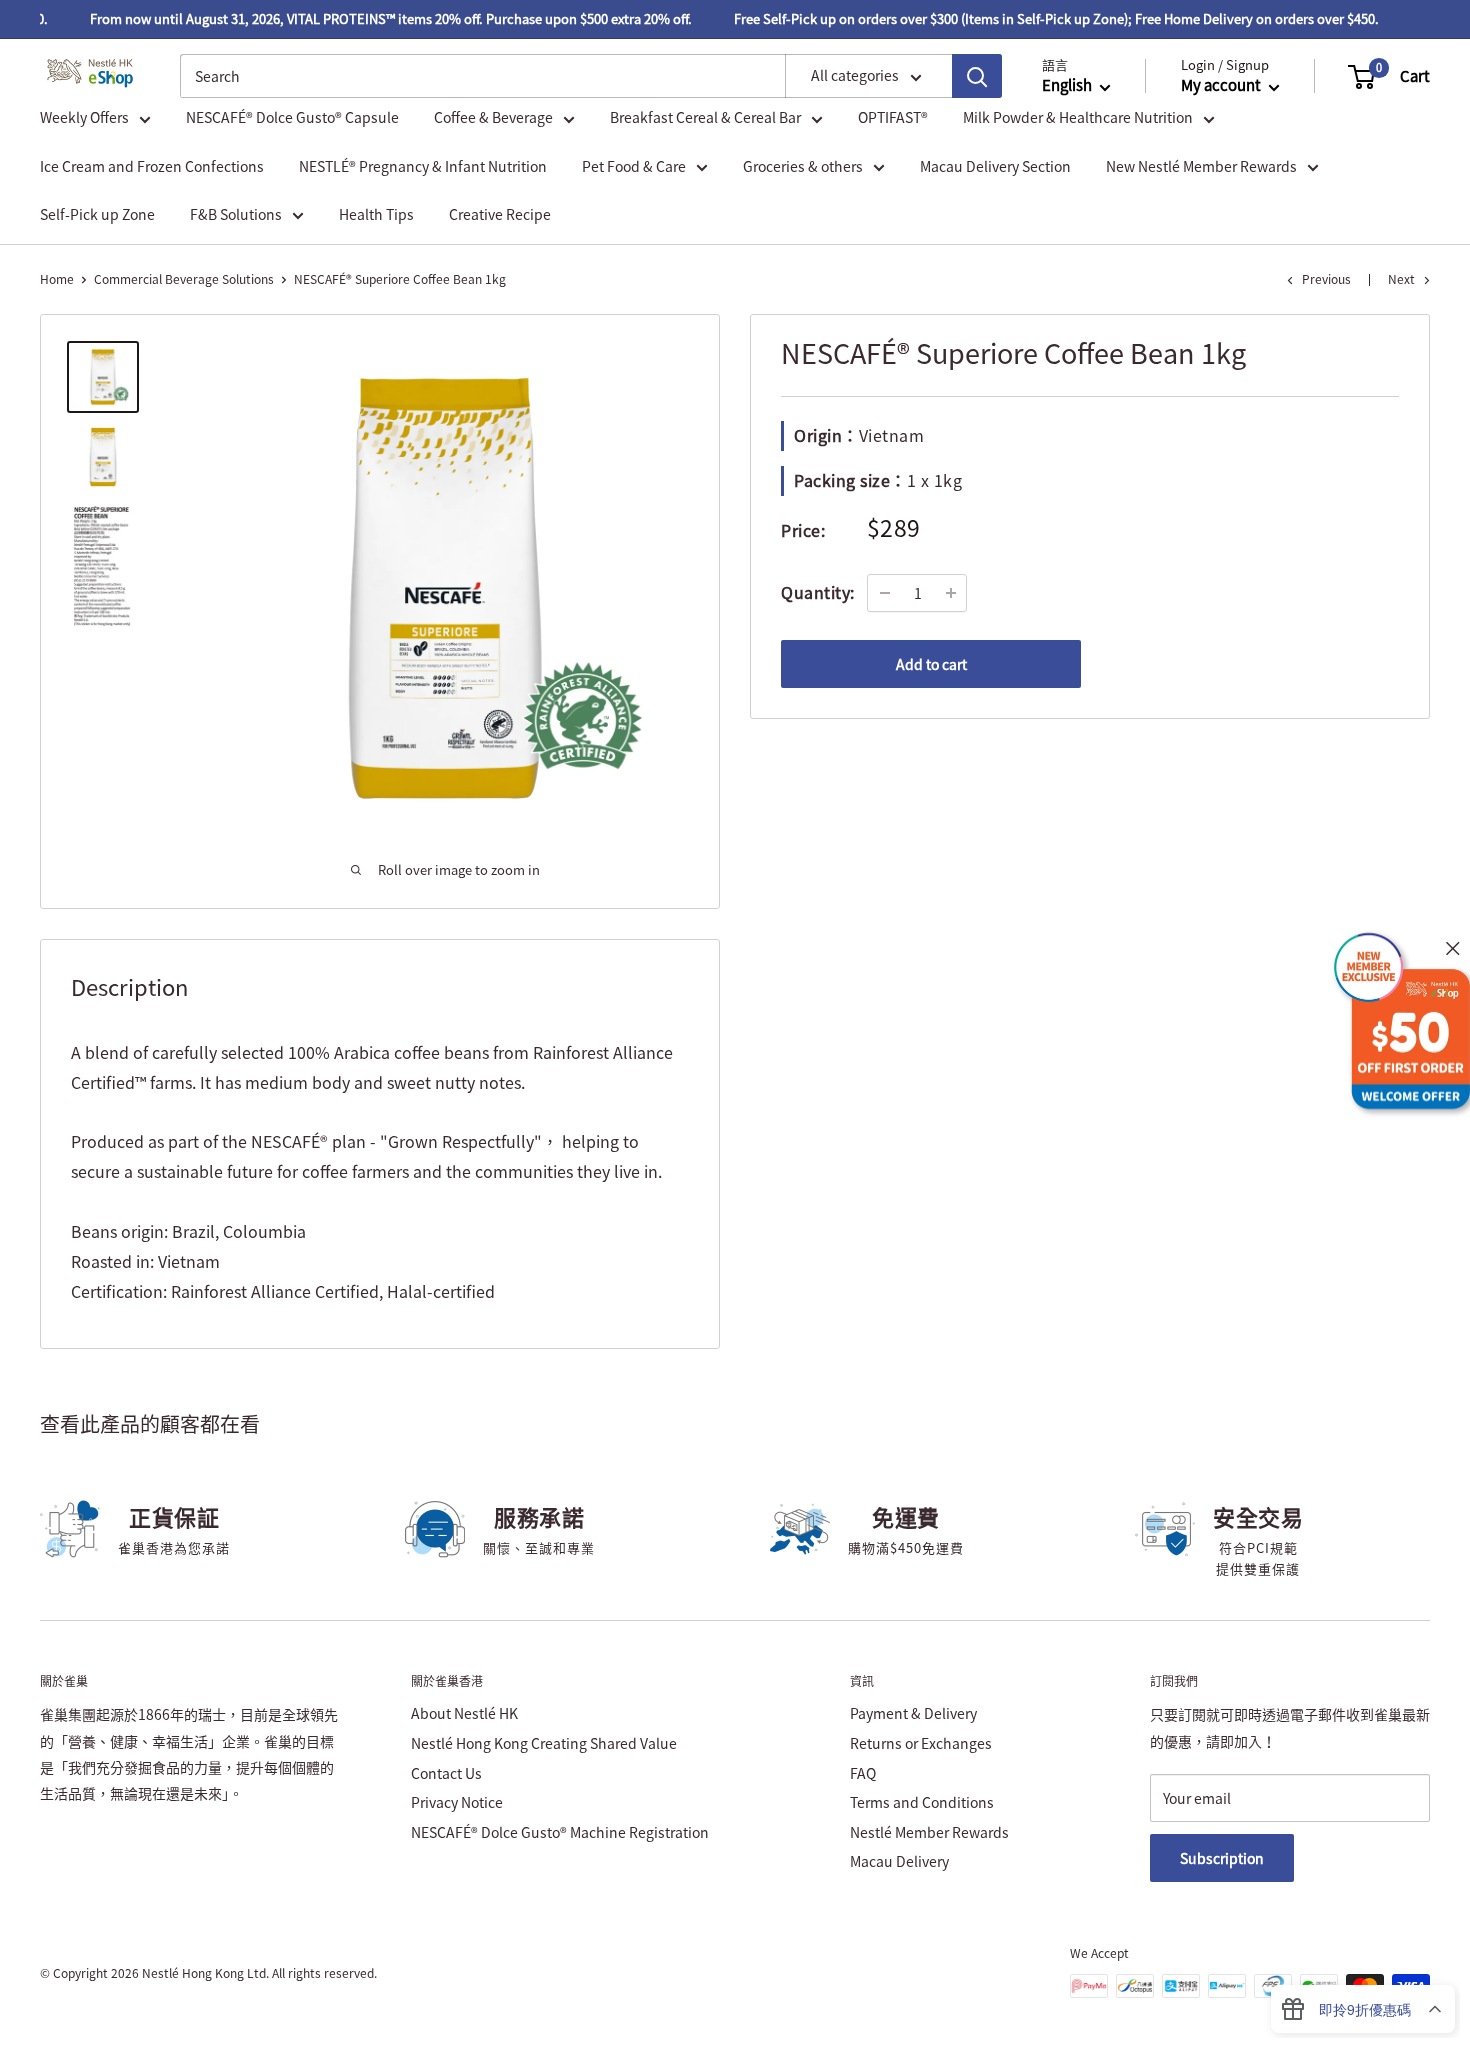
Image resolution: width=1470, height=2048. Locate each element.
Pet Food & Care (634, 166)
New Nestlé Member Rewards (1201, 166)
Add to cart (931, 664)
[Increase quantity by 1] (951, 593)
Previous (1326, 279)
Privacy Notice (457, 1802)
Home (57, 279)
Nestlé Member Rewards (929, 1832)
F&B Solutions (236, 214)
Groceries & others (803, 166)
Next (1401, 279)
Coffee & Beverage (493, 118)
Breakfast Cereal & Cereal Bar (705, 118)
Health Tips (376, 214)
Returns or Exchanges (921, 1743)
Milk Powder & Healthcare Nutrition (1078, 118)
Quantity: (818, 592)
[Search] (977, 76)
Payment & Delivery (913, 1713)
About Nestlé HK (464, 1713)
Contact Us (446, 1773)
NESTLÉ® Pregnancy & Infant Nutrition (423, 166)
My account (1222, 86)
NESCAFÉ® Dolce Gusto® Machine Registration (560, 1832)
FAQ (863, 1773)
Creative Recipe (500, 214)
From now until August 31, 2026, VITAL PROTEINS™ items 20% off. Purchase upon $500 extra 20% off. (375, 18)
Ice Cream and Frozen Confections (152, 166)
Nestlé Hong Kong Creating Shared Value (544, 1743)
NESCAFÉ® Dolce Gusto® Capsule (292, 118)
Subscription (1222, 1858)
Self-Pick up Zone (97, 214)
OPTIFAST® (893, 118)
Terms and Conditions (922, 1802)
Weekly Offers (84, 118)
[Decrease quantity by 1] (885, 593)
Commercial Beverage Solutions (184, 279)
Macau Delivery (899, 1861)
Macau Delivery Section (995, 166)
